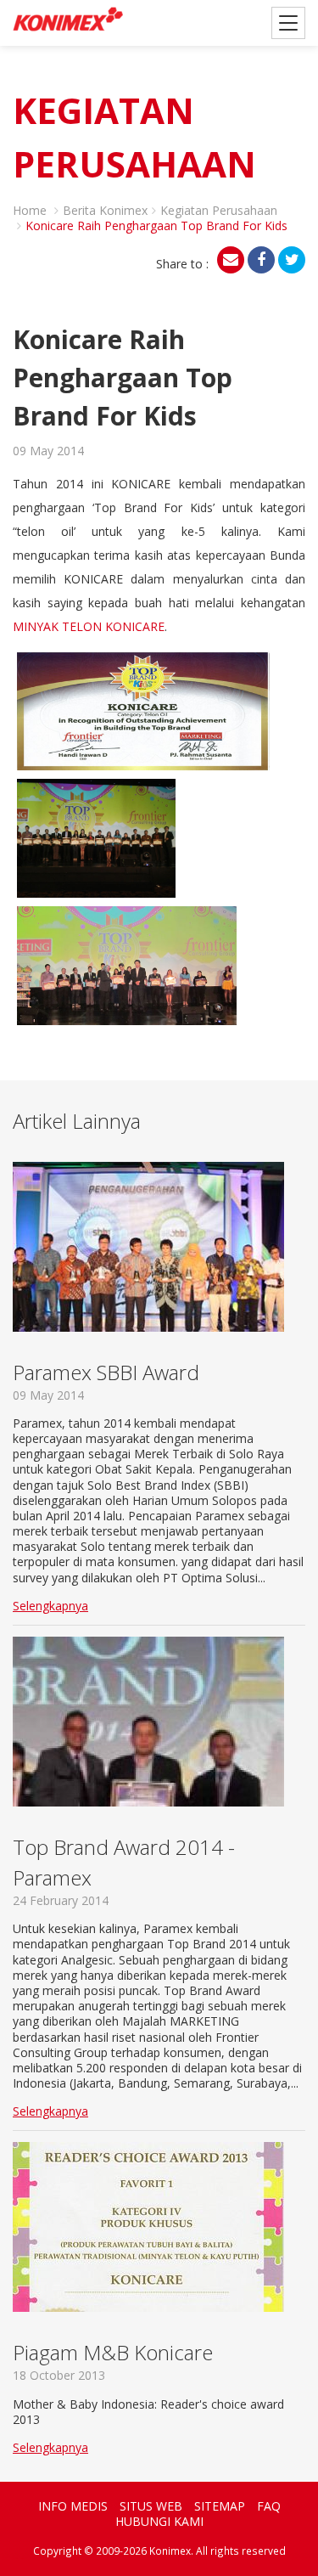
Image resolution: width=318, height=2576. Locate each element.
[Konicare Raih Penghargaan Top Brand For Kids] (143, 709)
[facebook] (261, 260)
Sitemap (220, 2506)
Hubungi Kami (159, 2521)
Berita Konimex (105, 210)
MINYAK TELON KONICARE (89, 626)
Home (30, 210)
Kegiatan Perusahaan (219, 210)
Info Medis (73, 2506)
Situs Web (151, 2506)
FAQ (269, 2506)
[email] (231, 260)
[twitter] (292, 260)
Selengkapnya (50, 1606)
